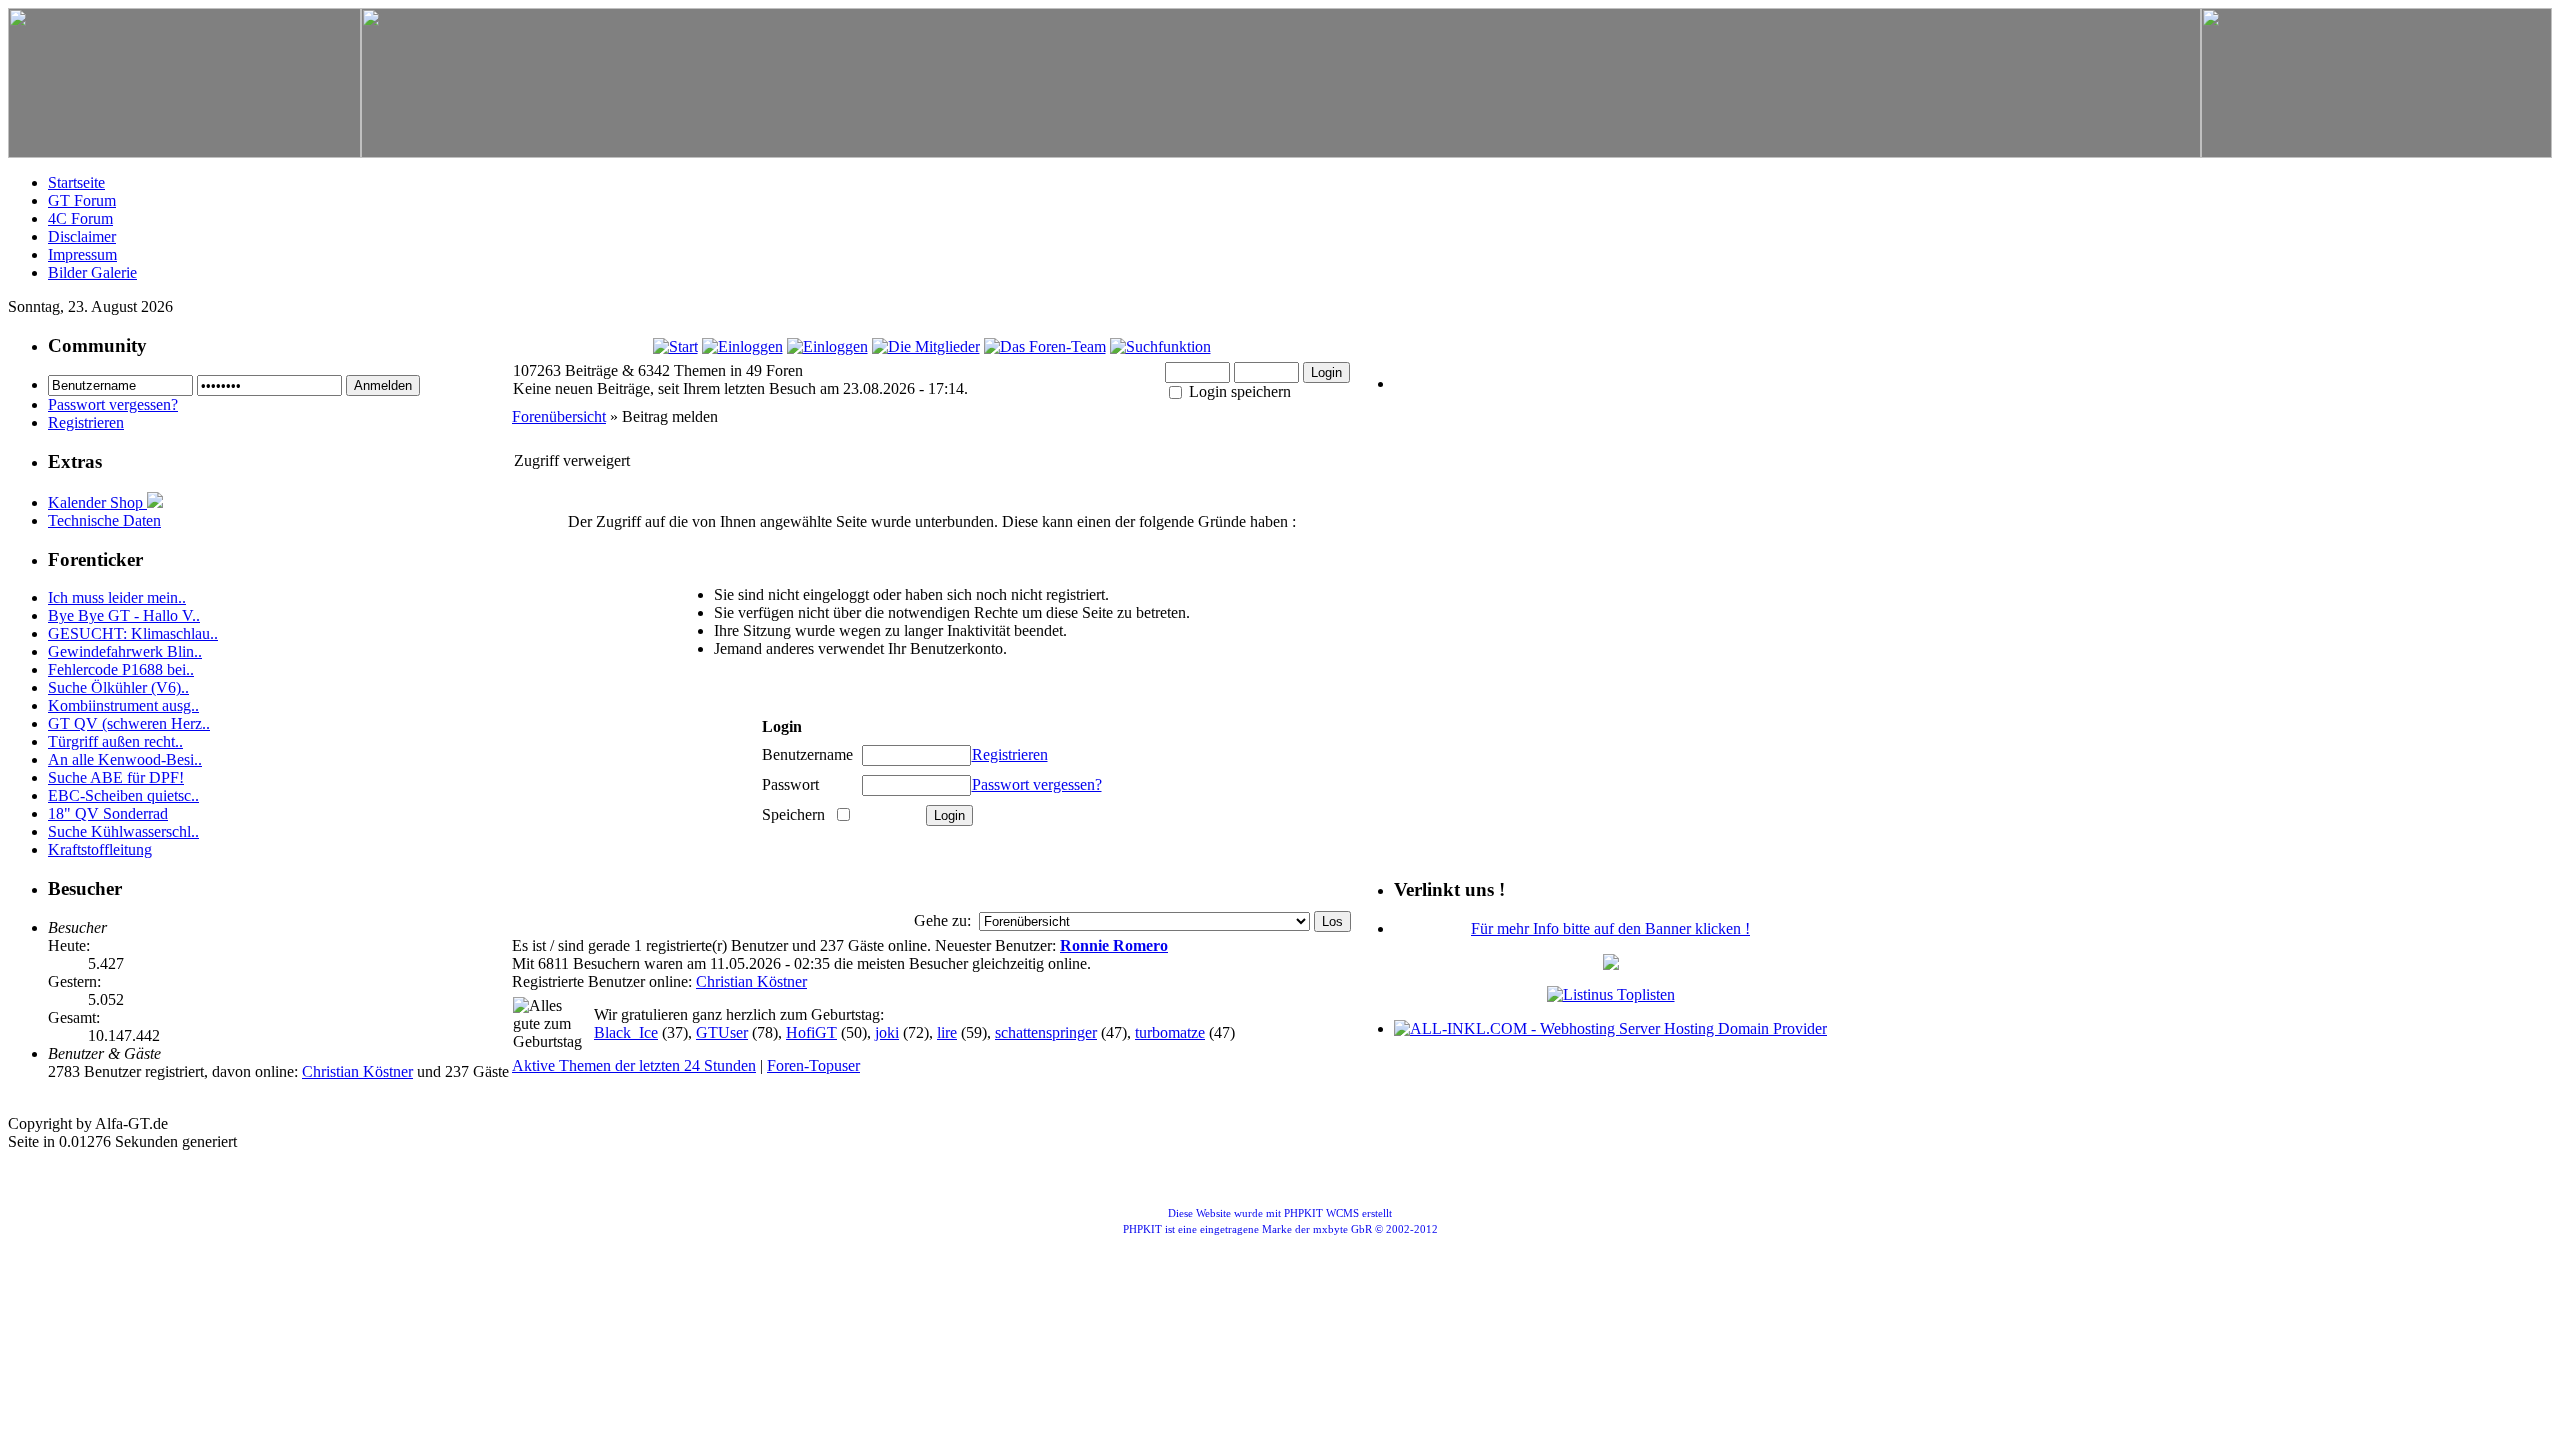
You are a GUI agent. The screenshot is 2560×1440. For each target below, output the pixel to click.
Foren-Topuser (813, 1065)
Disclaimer (82, 236)
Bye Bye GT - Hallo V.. (124, 615)
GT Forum (82, 200)
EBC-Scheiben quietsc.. (123, 795)
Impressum (82, 254)
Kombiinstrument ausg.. (123, 705)
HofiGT (811, 1032)
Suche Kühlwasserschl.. (123, 831)
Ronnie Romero (1114, 945)
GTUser (722, 1032)
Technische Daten (104, 520)
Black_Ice (626, 1032)
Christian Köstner (357, 1071)
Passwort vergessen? (113, 404)
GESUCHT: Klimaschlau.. (133, 633)
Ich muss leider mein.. (117, 597)
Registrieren (86, 422)
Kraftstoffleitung (100, 849)
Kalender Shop (97, 502)
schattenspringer (1046, 1032)
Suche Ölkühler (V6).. (118, 687)
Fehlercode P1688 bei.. (121, 669)
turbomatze (1170, 1032)
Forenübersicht (559, 416)
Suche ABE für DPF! (116, 777)
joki (887, 1032)
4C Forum (80, 218)
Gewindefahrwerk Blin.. (125, 651)
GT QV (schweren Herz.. (129, 723)
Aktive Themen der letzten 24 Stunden (634, 1065)
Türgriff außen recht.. (115, 741)
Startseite (76, 182)
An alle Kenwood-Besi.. (125, 759)
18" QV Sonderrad (108, 813)
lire (947, 1032)
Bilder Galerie (92, 272)
